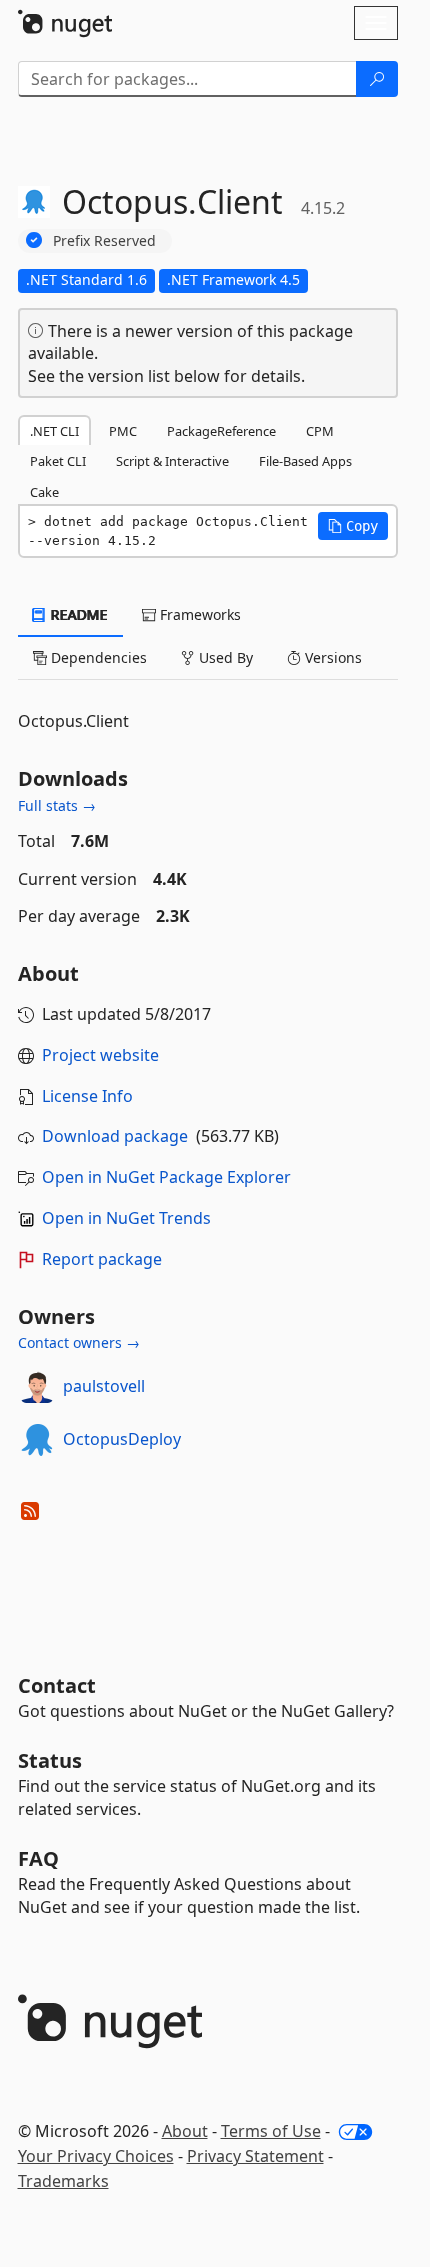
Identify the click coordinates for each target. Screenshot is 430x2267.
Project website (100, 1055)
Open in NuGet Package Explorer (166, 1177)
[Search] (377, 79)
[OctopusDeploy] (37, 1440)
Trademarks (63, 2181)
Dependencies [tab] (97, 657)
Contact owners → (79, 1342)
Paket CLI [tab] (58, 461)
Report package (102, 1259)
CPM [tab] (320, 431)
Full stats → (57, 805)
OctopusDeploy (122, 1439)
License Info (87, 1096)
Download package (115, 1136)
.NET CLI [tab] (54, 431)
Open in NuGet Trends (126, 1218)
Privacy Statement (255, 2156)
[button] (353, 526)
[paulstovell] (37, 1387)
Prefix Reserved (104, 240)
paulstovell (104, 1386)
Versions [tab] (331, 657)
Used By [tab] (224, 657)
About (185, 2131)
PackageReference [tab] (221, 431)
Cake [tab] (44, 492)
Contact (57, 1685)
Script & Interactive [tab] (172, 461)
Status (50, 1760)
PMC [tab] (123, 431)
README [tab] (77, 614)
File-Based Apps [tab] (305, 461)
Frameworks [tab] (198, 614)
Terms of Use (271, 2131)
